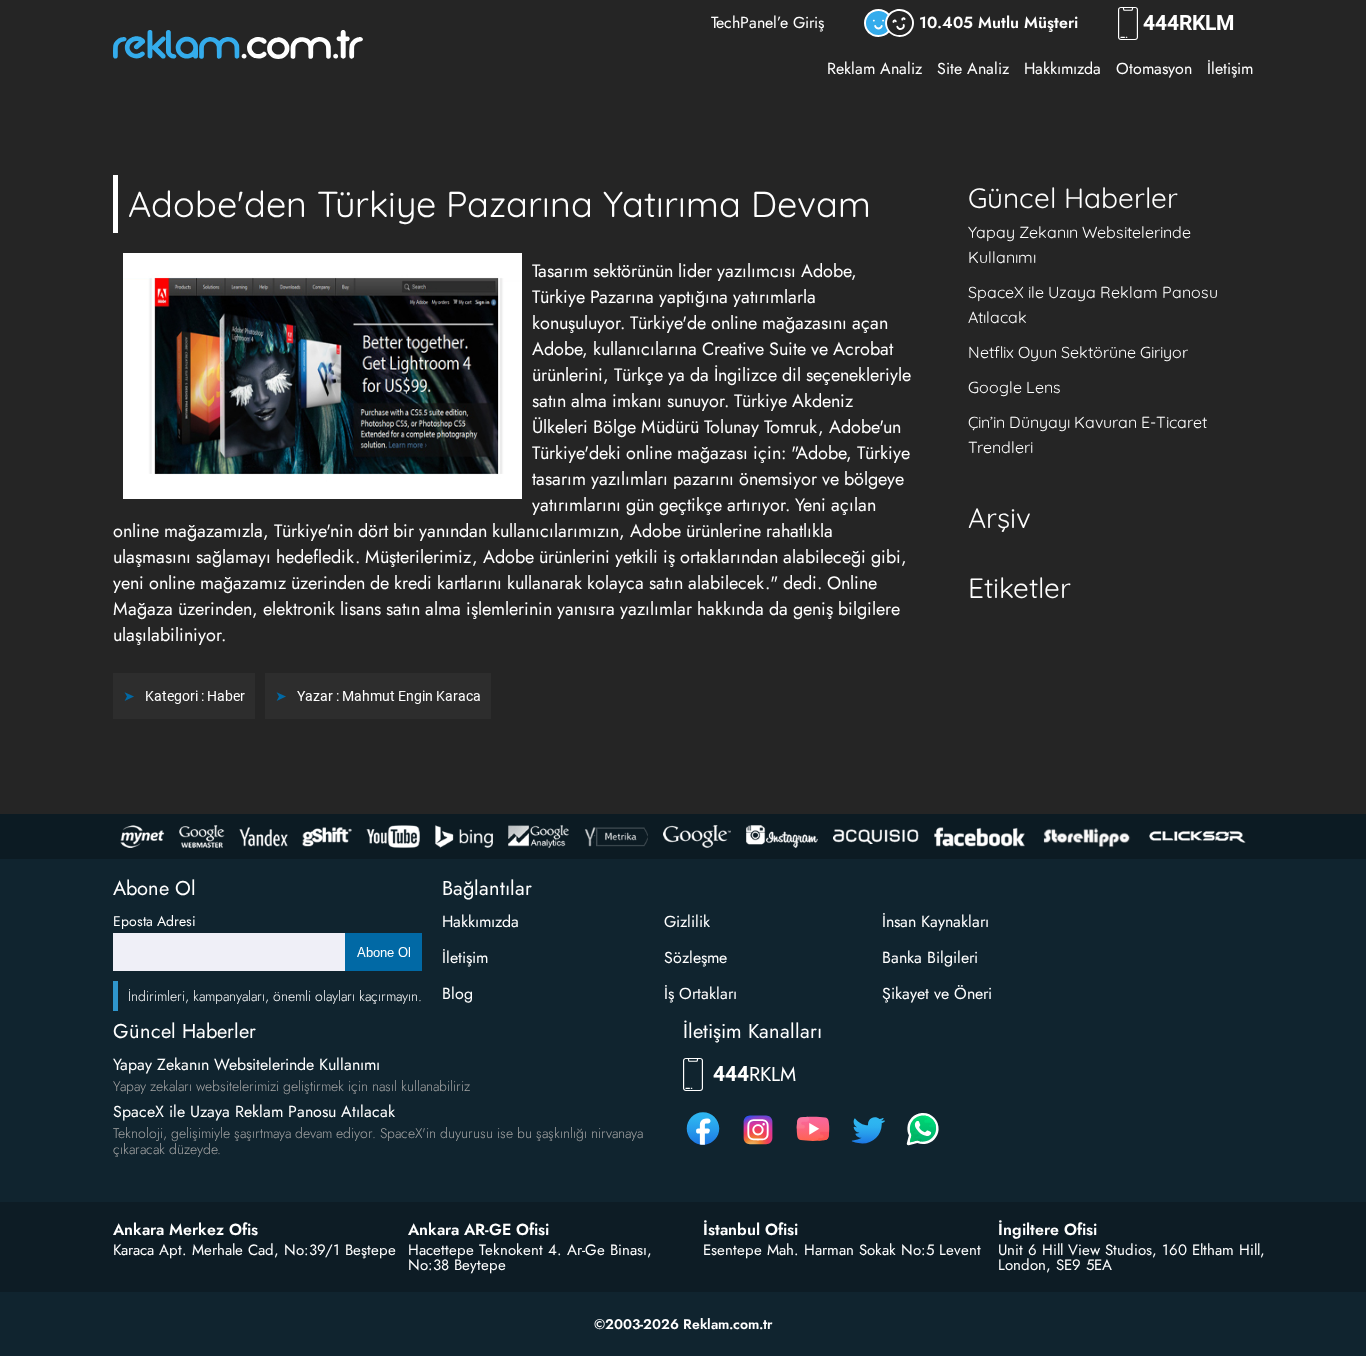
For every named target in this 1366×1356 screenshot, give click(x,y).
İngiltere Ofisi (1047, 1230)
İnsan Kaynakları (935, 921)
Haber (226, 696)
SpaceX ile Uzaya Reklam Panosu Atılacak (254, 1111)
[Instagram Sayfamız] (758, 1144)
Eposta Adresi (154, 921)
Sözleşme (695, 957)
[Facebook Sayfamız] (703, 1144)
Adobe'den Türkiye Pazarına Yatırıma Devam (499, 203)
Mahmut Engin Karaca (411, 696)
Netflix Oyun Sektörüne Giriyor (1078, 352)
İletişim (1230, 68)
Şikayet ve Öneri (937, 993)
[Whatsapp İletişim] (923, 1144)
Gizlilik (687, 921)
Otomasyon (1154, 68)
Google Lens (1014, 387)
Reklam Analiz (874, 68)
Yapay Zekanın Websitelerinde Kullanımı (246, 1064)
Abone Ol (384, 952)
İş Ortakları (700, 993)
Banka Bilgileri (930, 957)
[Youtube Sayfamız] (813, 1144)
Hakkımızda (1062, 68)
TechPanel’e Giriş (767, 22)
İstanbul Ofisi (750, 1230)
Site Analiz (973, 68)
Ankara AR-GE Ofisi (478, 1230)
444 (1188, 23)
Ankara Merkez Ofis (185, 1230)
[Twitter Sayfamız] (868, 1144)
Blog (457, 993)
